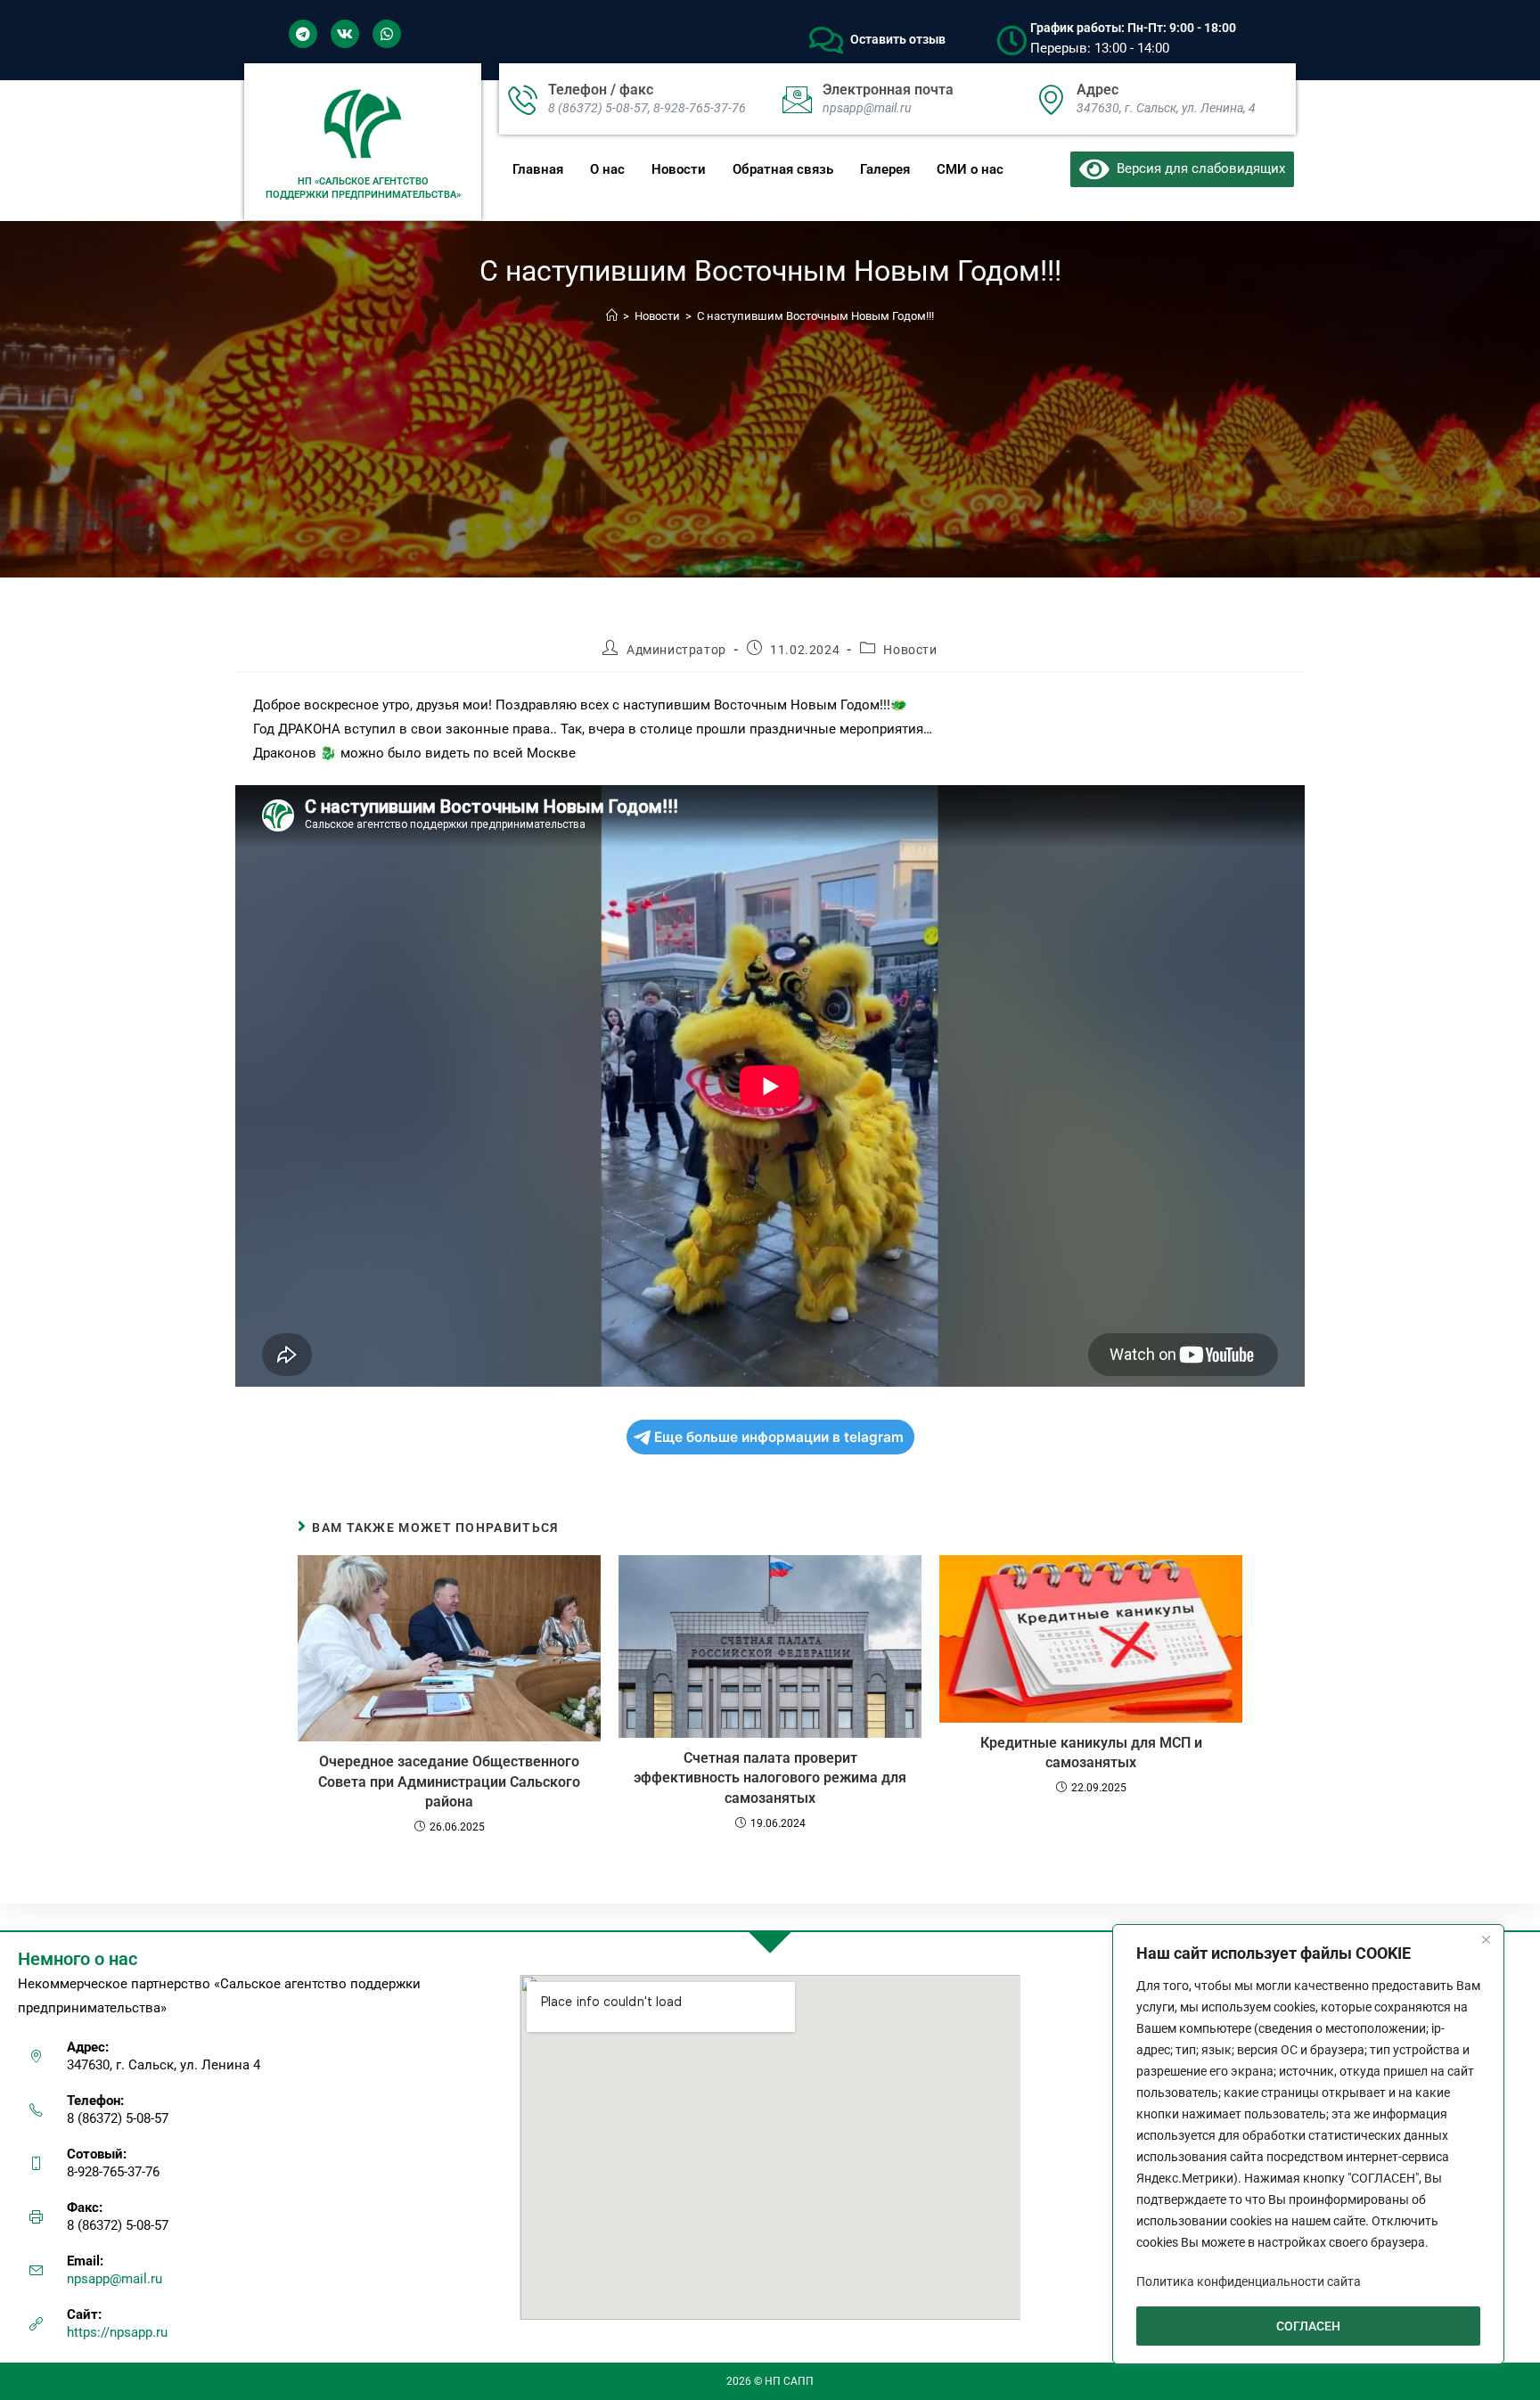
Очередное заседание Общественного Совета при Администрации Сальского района (449, 1782)
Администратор (676, 650)
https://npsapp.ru (117, 2332)
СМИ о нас (970, 169)
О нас (607, 169)
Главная (538, 169)
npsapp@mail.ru (115, 2279)
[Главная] (612, 316)
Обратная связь (783, 169)
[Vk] (345, 34)
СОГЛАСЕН (1308, 2326)
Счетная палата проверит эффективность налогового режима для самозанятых (770, 1778)
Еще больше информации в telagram (779, 1437)
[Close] (1486, 1939)
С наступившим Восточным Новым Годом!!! (815, 316)
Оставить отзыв (898, 39)
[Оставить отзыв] (826, 40)
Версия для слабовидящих (1197, 168)
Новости (679, 169)
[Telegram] (303, 34)
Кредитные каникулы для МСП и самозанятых (1091, 1753)
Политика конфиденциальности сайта (1249, 2281)
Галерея (885, 169)
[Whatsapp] (387, 34)
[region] (1308, 2144)
